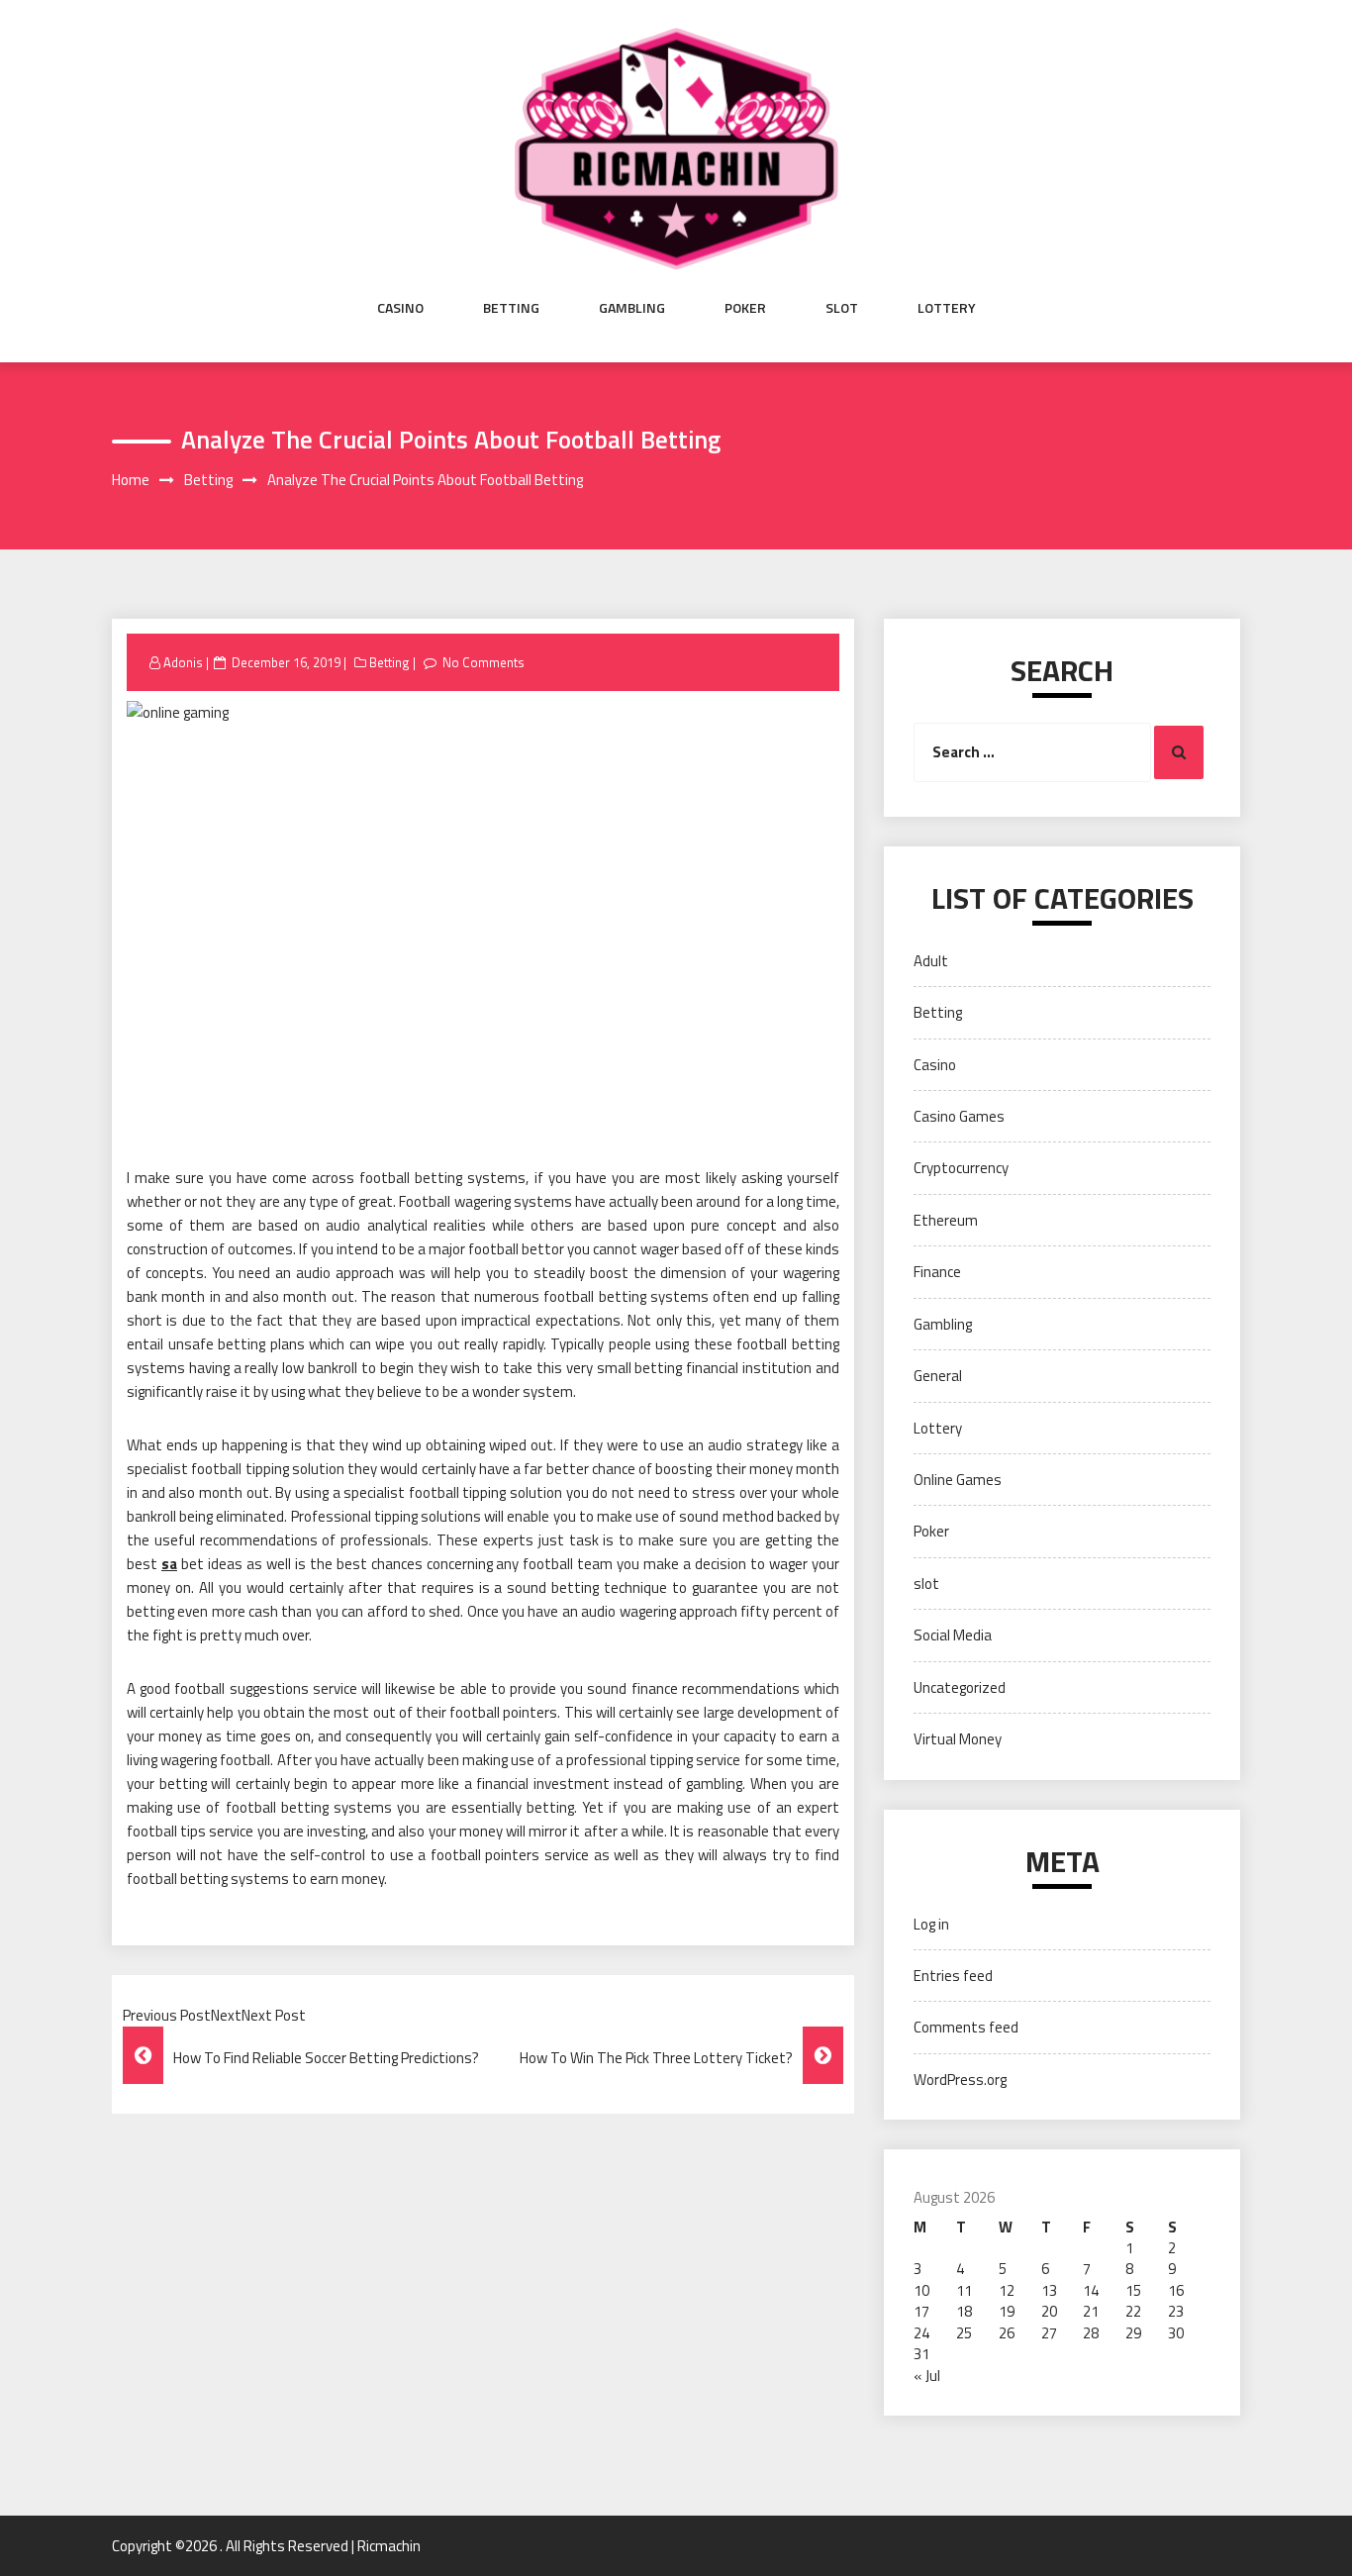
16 (1176, 2290)
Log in (931, 1924)
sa (169, 1564)
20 (1049, 2311)
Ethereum (946, 1220)
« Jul (927, 2376)
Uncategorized (960, 1687)
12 (1007, 2290)
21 (1091, 2311)
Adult (931, 961)
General (938, 1376)
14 (1091, 2290)
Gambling (632, 308)
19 (1007, 2311)
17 (921, 2311)
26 (1007, 2333)
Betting (511, 308)
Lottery (947, 308)
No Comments (483, 662)
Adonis (183, 662)
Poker (745, 308)
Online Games (958, 1480)
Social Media (953, 1635)
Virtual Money (958, 1739)
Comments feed (966, 2027)
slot (842, 308)
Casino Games (959, 1116)
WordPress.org (960, 2080)
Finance (937, 1272)
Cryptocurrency (961, 1168)
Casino (400, 308)
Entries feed (953, 1976)
